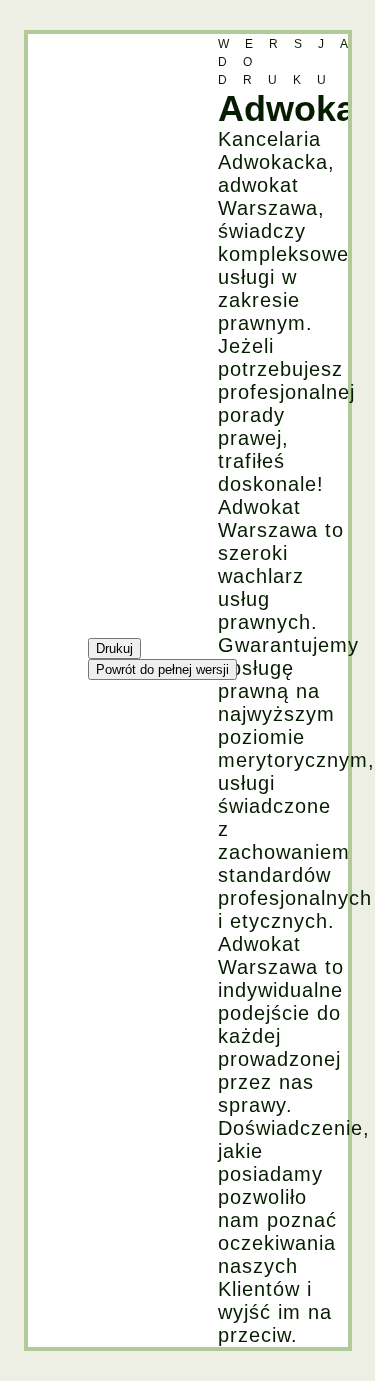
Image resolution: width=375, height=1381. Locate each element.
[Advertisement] (108, 334)
